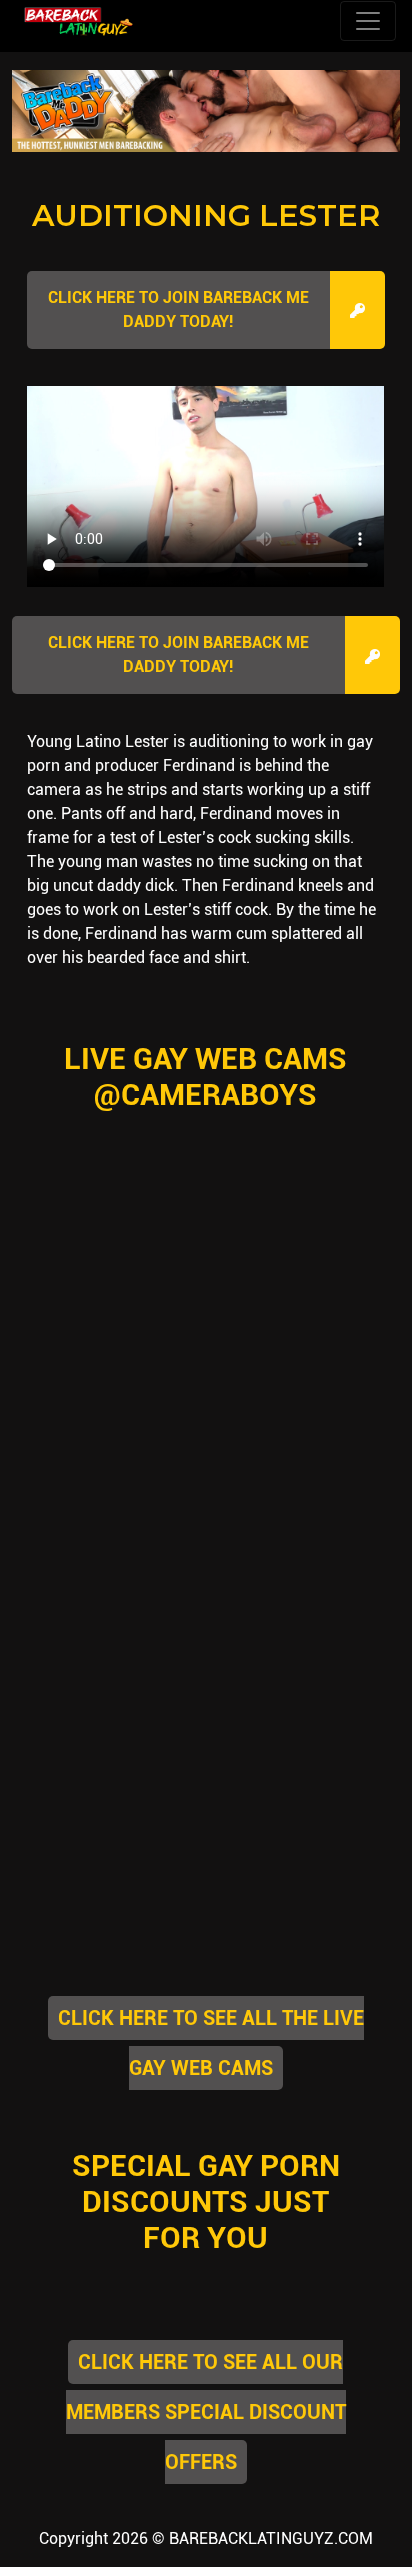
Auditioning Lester (206, 215)
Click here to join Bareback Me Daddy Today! (178, 309)
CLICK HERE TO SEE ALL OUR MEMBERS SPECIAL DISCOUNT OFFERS (206, 2412)
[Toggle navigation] (368, 21)
